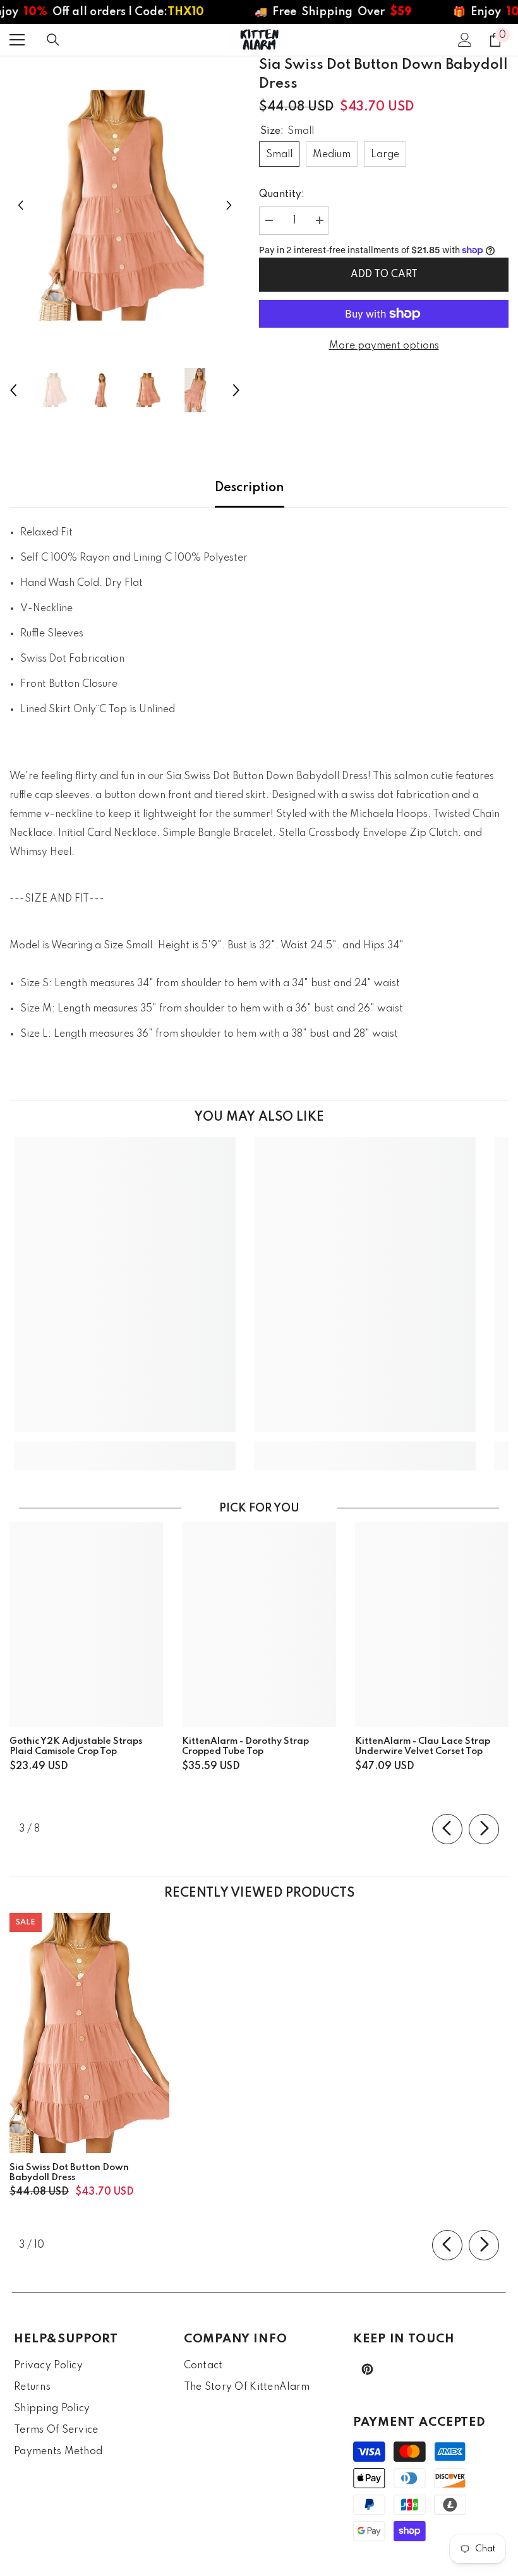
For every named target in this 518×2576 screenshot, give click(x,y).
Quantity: (282, 194)
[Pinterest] (367, 2369)
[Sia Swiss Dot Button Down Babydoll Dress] (89, 2033)
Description (250, 488)
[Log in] (465, 40)
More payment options (384, 346)
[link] (125, 1446)
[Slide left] (447, 1829)
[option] (125, 206)
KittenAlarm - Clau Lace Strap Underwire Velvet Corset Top (423, 1746)
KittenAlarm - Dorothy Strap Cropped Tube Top (245, 1746)
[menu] (17, 40)
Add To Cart (384, 275)
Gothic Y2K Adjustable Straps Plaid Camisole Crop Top (76, 1746)
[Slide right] (484, 1829)
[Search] (53, 40)
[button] (21, 206)
